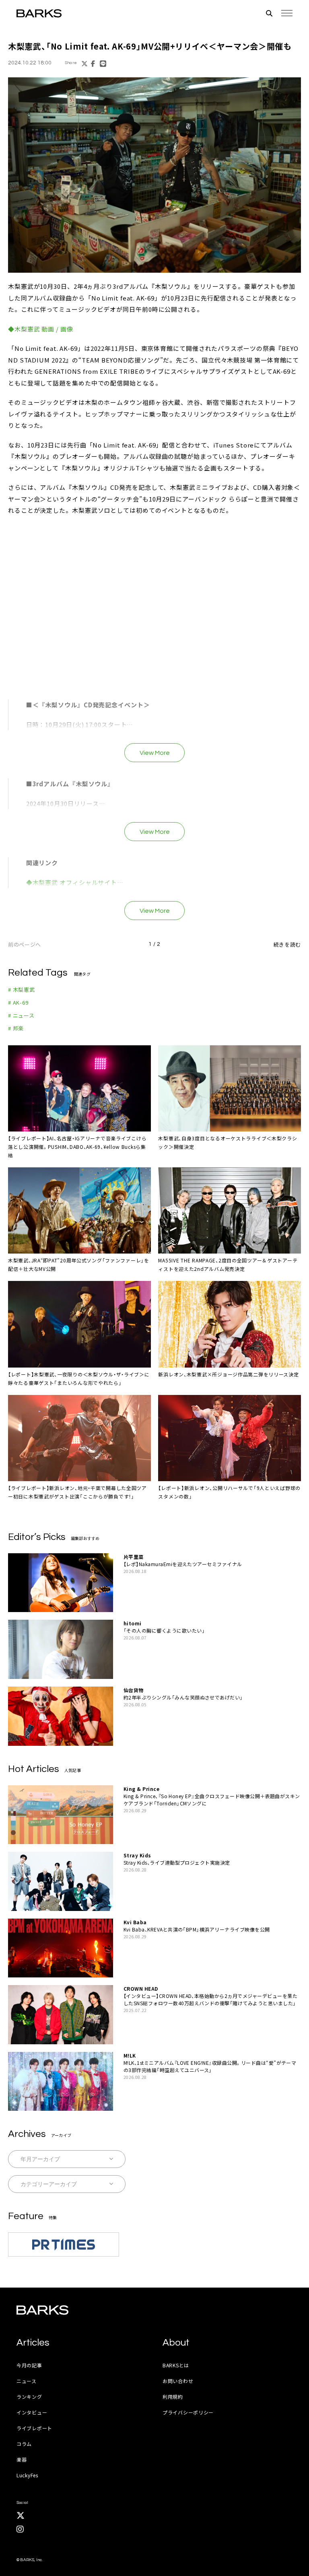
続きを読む (287, 944)
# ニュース (21, 1015)
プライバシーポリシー (188, 2412)
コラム (24, 2444)
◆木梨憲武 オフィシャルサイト (72, 882)
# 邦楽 (16, 1028)
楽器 (22, 2459)
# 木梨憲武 (22, 990)
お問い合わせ (178, 2381)
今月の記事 (29, 2365)
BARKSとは (176, 2365)
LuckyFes (27, 2475)
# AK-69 (18, 1002)
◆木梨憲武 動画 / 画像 (41, 329)
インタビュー (32, 2412)
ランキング (29, 2397)
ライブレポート (34, 2428)
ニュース (27, 2381)
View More (155, 753)
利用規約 (173, 2397)
